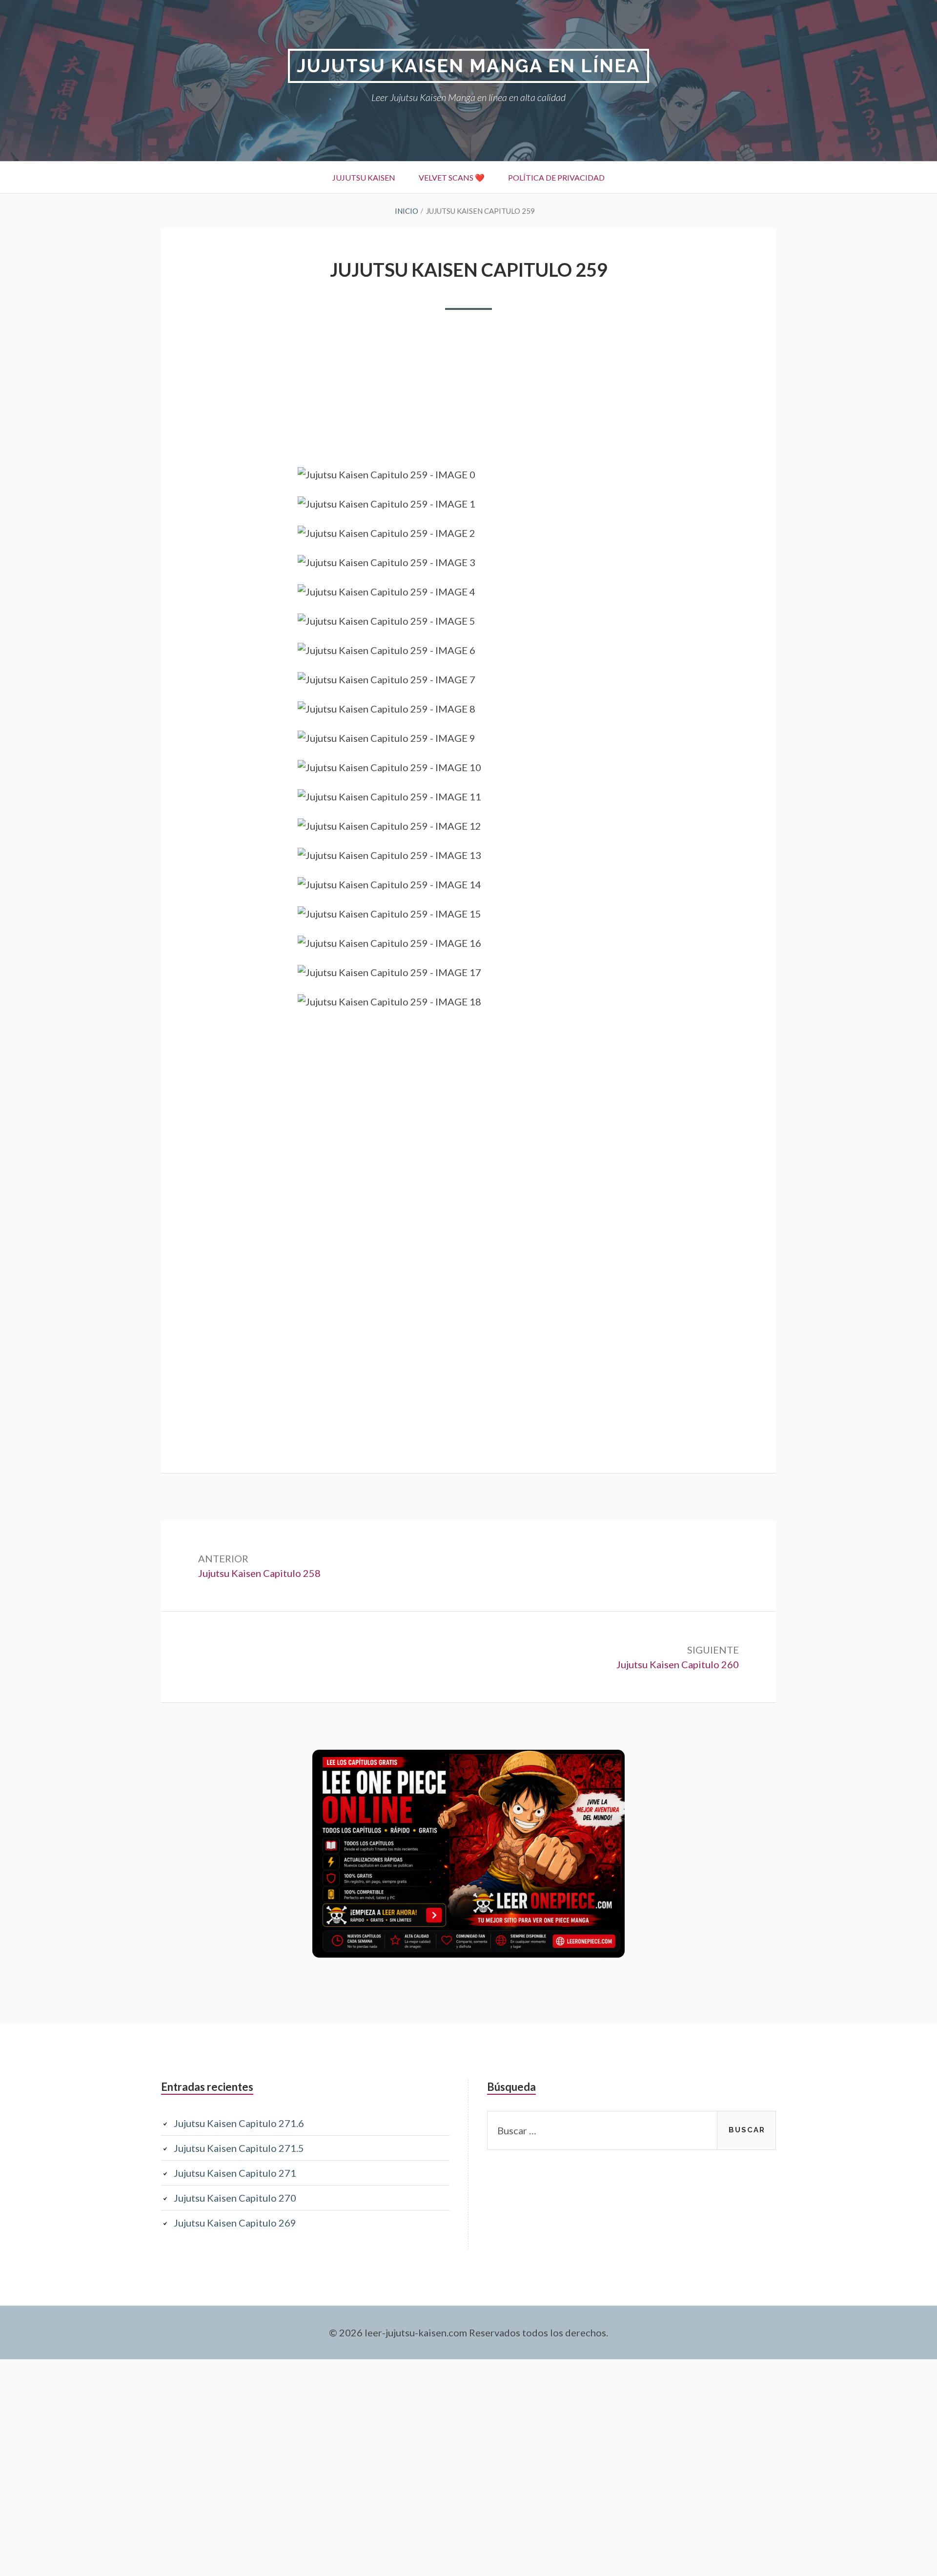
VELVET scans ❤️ (452, 177)
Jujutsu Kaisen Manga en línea (468, 66)
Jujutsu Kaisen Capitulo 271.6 (239, 2123)
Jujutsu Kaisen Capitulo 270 (235, 2198)
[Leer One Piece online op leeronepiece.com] (468, 1954)
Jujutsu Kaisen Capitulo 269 (235, 2223)
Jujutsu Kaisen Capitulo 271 (235, 2173)
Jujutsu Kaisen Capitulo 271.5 (239, 2148)
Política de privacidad (556, 177)
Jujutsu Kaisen (364, 177)
